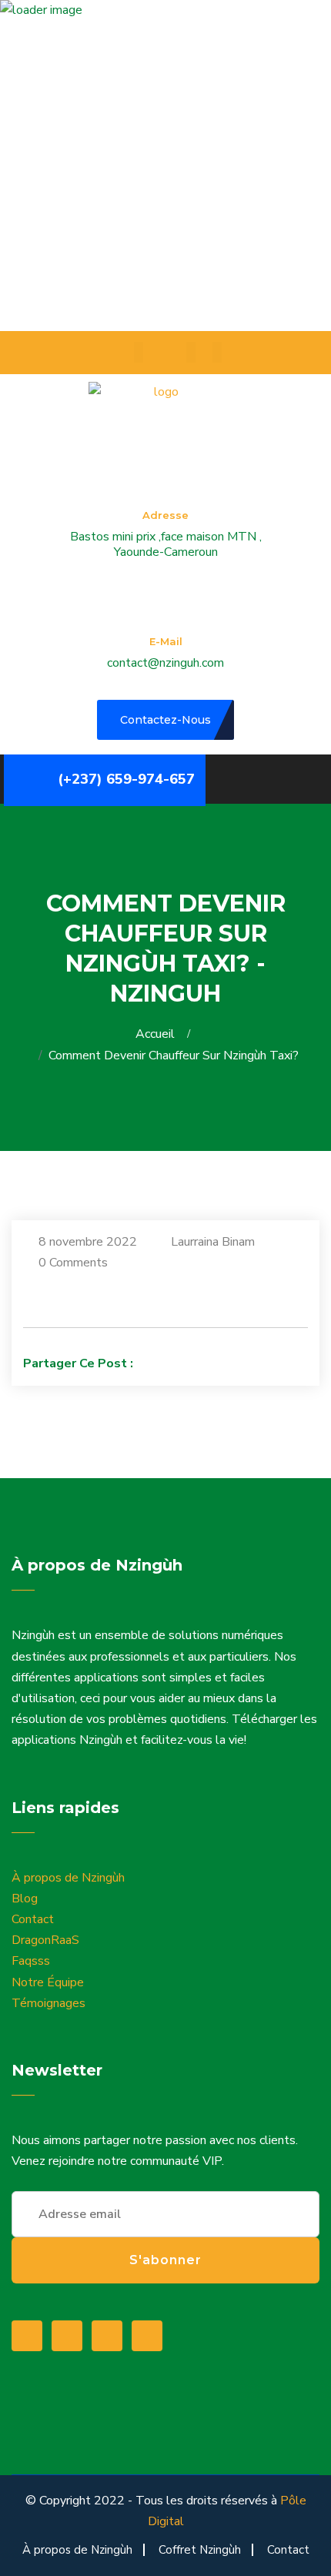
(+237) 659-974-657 (126, 779)
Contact (33, 1919)
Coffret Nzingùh (200, 2550)
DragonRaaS (45, 1940)
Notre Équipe (48, 1982)
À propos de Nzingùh (68, 1878)
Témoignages (48, 2003)
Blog (25, 1899)
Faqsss (31, 1961)
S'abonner (165, 2260)
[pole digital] (160, 414)
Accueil (158, 1034)
